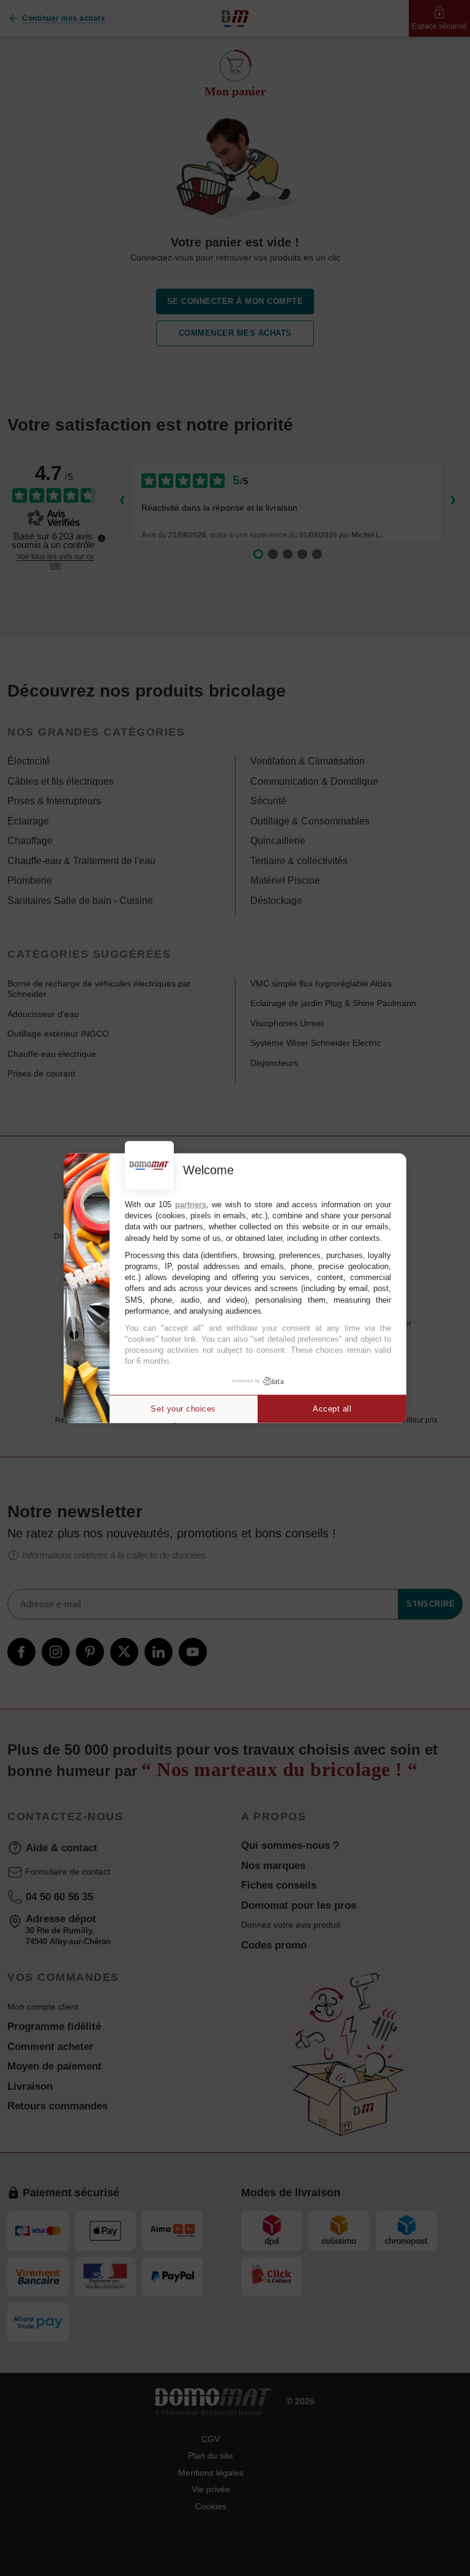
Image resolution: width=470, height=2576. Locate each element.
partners (191, 1205)
